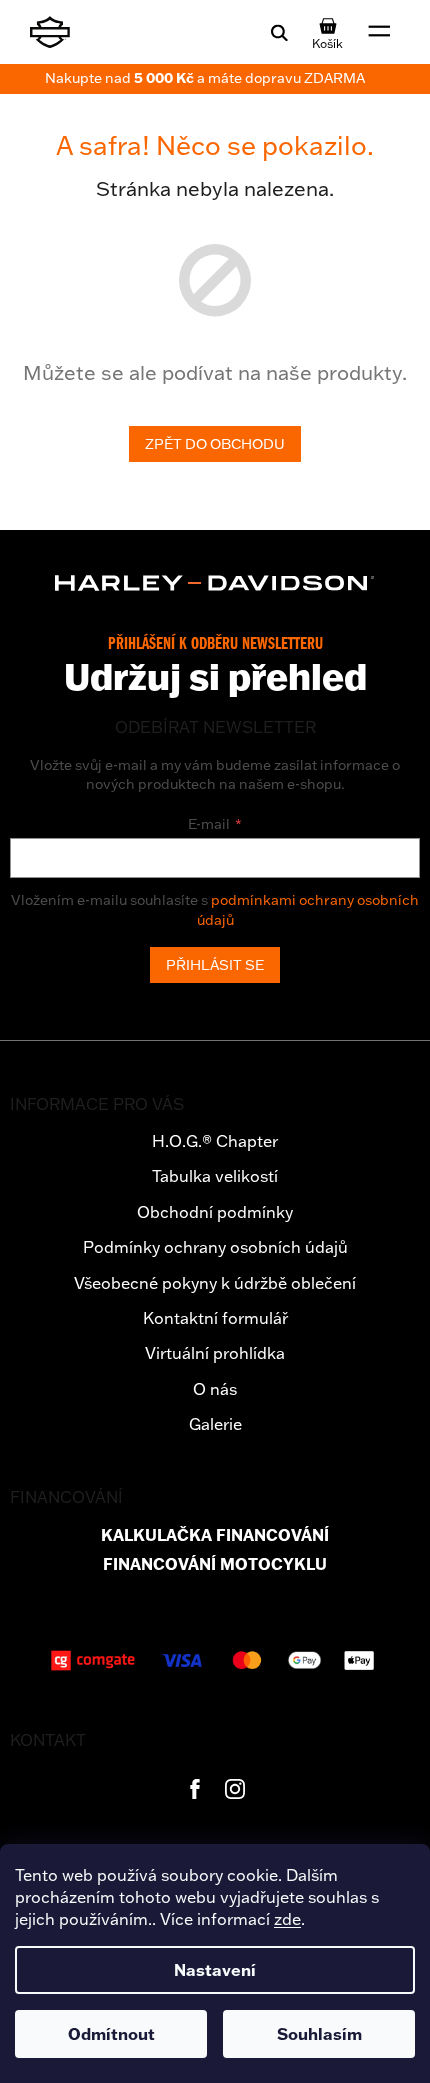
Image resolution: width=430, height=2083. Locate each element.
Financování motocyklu (215, 1564)
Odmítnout (111, 2034)
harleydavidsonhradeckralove (235, 1789)
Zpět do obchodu (215, 444)
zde (287, 1919)
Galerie (215, 1424)
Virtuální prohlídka (215, 1353)
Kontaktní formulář (215, 1318)
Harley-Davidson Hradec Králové (195, 1789)
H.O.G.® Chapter (215, 1141)
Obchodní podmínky (215, 1212)
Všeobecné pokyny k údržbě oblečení (215, 1283)
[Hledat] (279, 32)
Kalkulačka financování (215, 1535)
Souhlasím (319, 2034)
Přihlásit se (215, 965)
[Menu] (380, 32)
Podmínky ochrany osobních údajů (215, 1247)
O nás (215, 1389)
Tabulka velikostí (215, 1176)
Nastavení (215, 1970)
